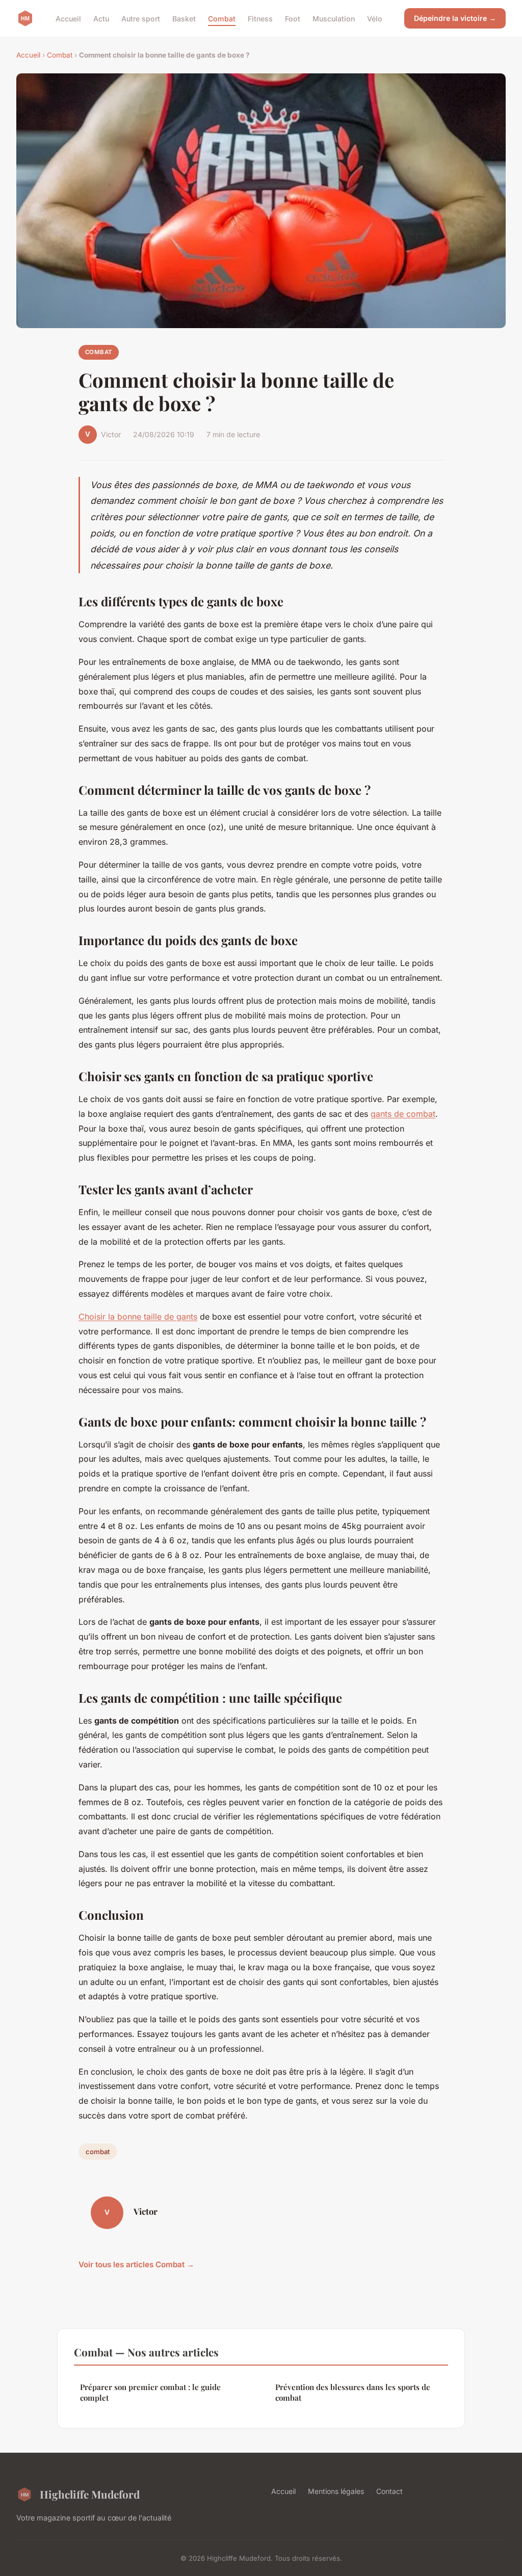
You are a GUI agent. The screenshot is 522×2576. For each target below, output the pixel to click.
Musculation (334, 18)
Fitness (260, 18)
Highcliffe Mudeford (90, 2494)
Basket (184, 18)
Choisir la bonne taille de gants (138, 1317)
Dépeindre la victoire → (455, 18)
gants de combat (403, 1114)
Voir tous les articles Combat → (136, 2264)
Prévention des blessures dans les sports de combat (353, 2392)
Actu (101, 18)
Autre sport (141, 18)
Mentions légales (336, 2491)
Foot (293, 18)
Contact (389, 2491)
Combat (222, 18)
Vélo (375, 18)
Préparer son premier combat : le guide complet (150, 2392)
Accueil (68, 18)
